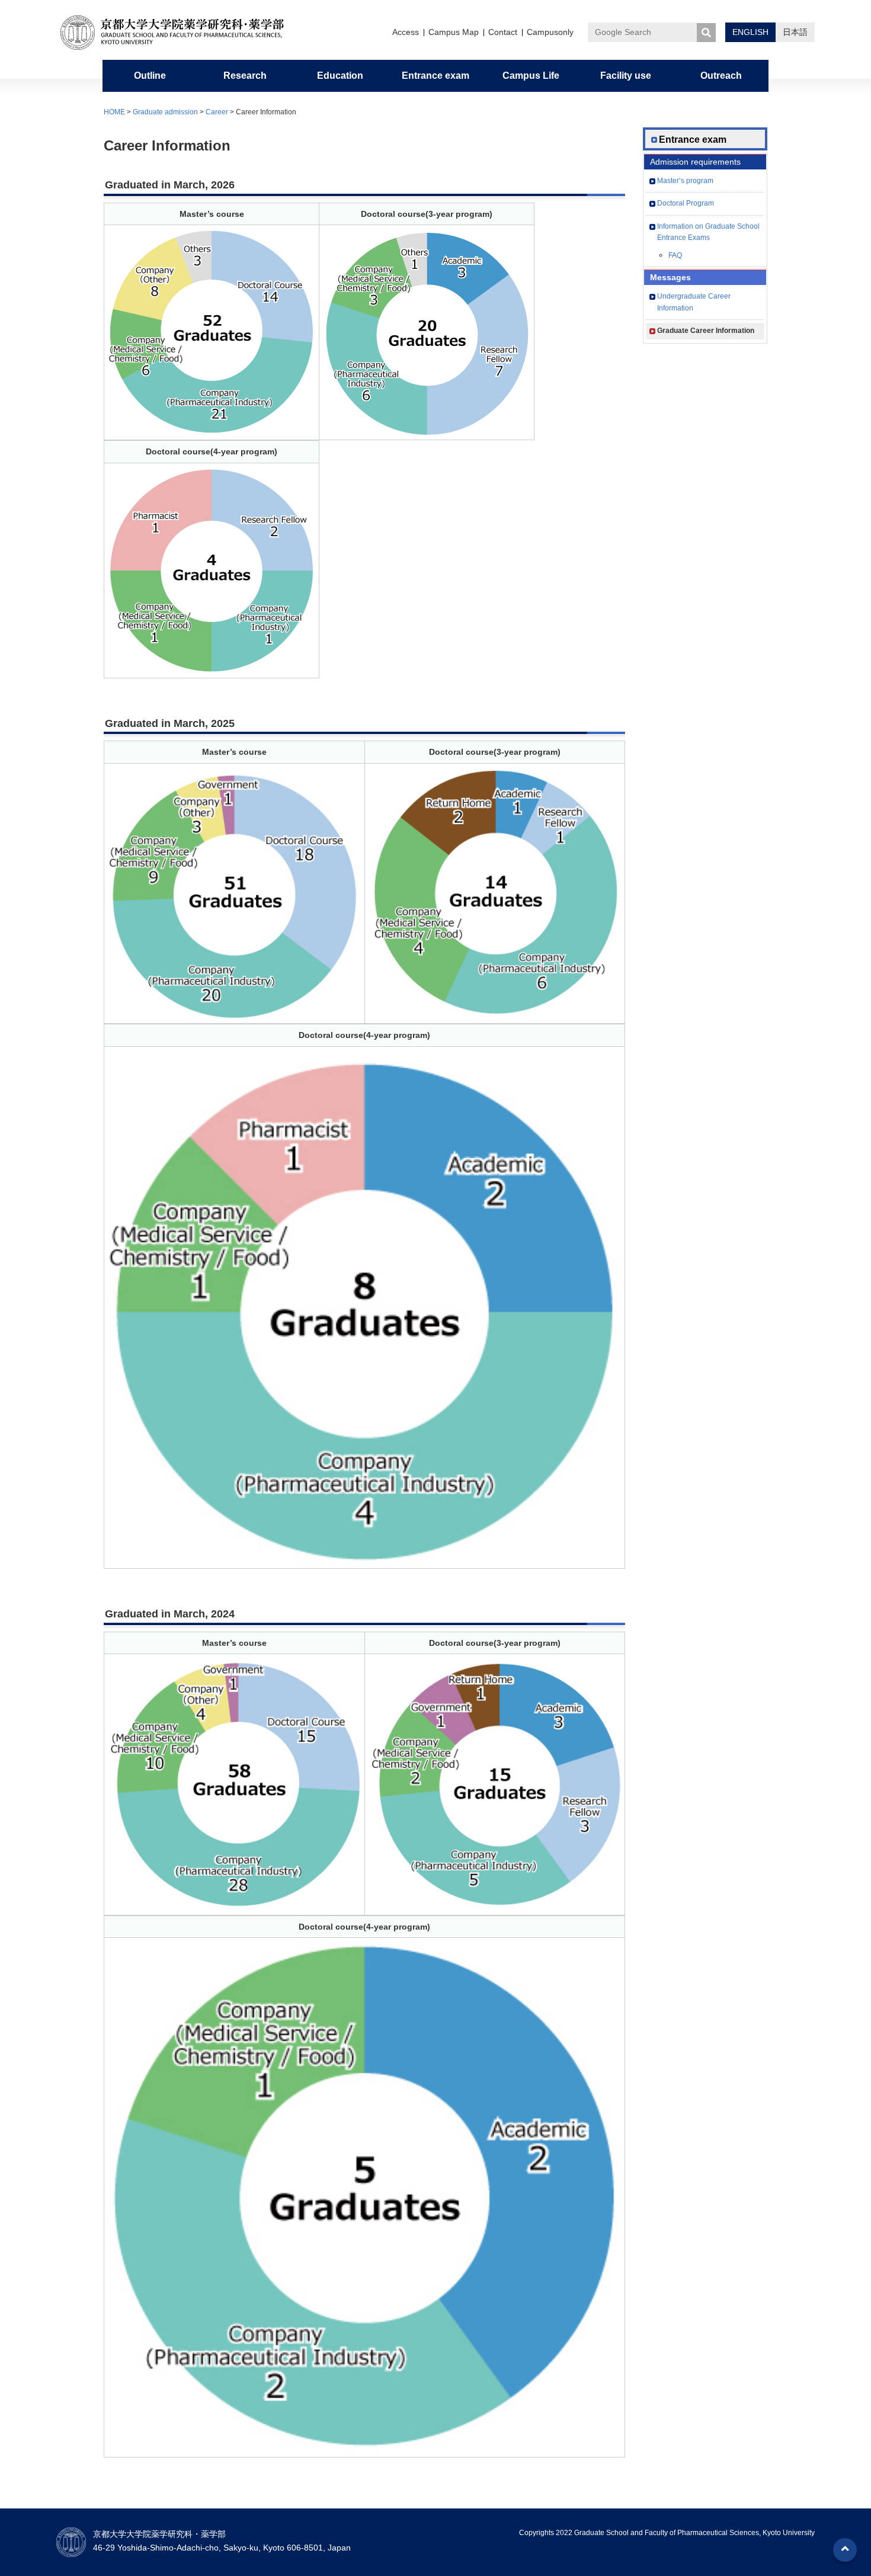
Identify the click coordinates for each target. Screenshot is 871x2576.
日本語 (795, 32)
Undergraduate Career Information (694, 302)
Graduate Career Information (706, 331)
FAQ (675, 255)
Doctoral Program (686, 203)
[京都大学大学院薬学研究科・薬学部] (181, 33)
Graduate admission (165, 112)
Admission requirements (695, 162)
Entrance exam (693, 140)
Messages (670, 277)
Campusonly (550, 32)
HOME (114, 112)
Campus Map (454, 32)
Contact (503, 32)
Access (406, 32)
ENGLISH (750, 32)
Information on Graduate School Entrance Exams (708, 232)
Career (217, 112)
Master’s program (685, 181)
